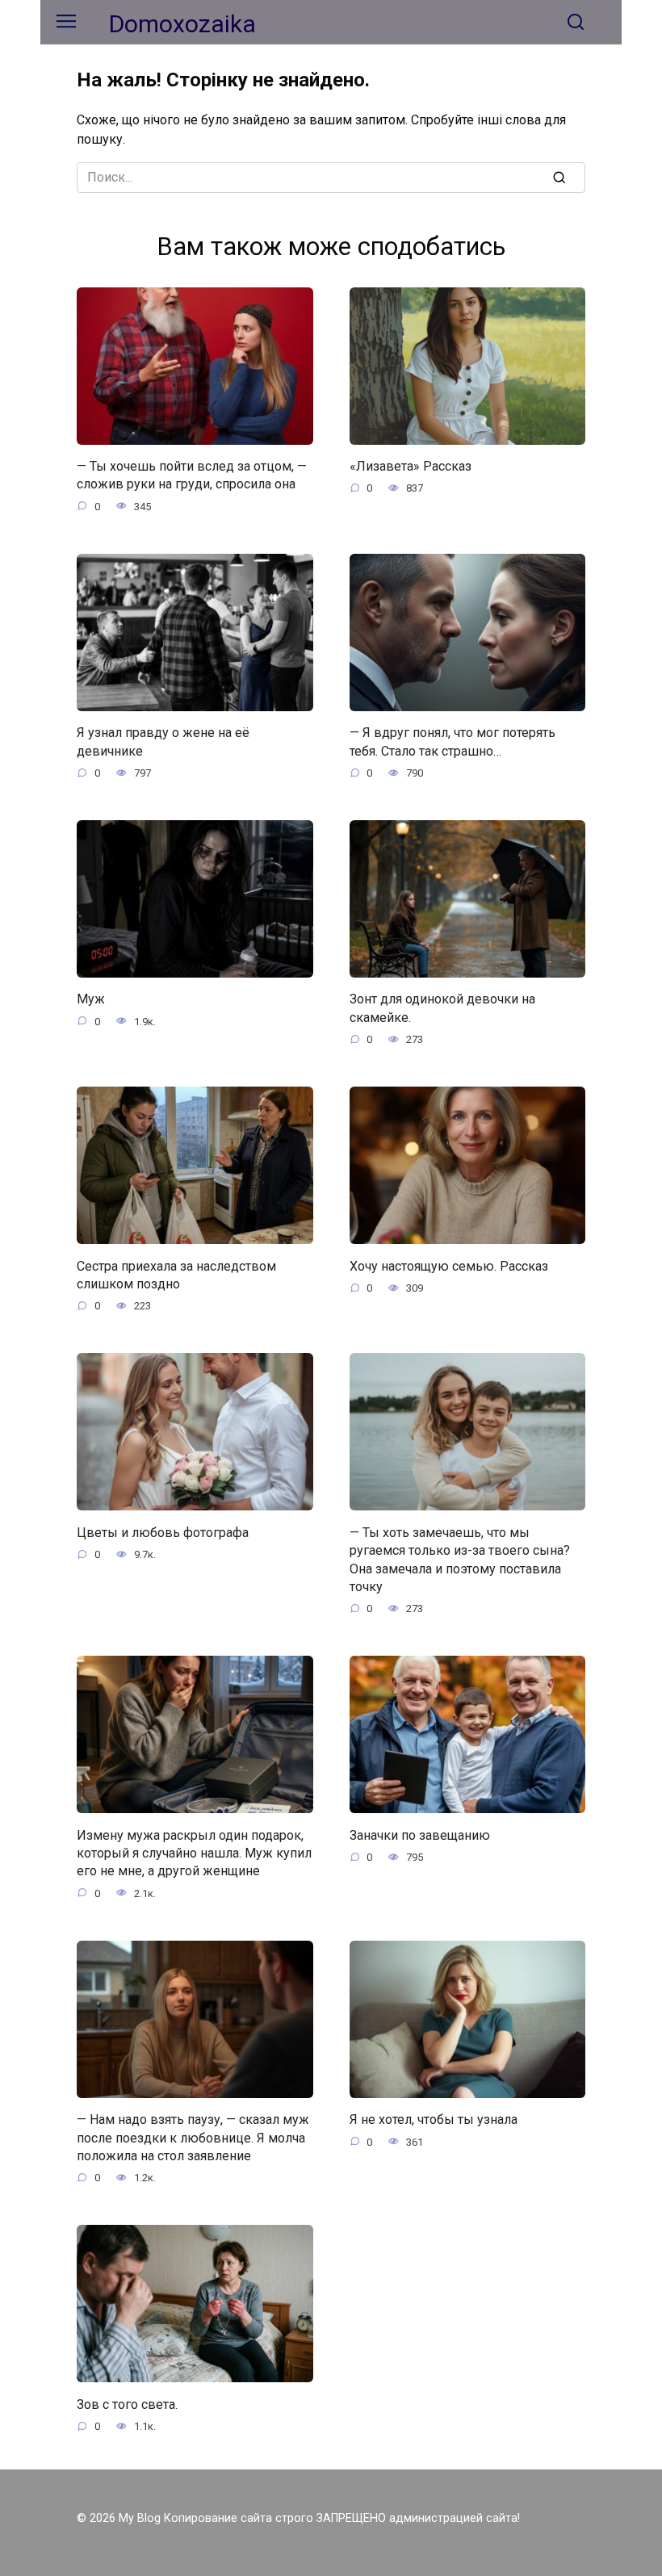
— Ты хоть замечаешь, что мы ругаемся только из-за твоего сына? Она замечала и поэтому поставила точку (460, 1559)
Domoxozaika (182, 24)
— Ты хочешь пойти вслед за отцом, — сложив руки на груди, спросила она (192, 475)
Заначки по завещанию (420, 1835)
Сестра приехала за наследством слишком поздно (176, 1274)
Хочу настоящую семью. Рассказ (449, 1265)
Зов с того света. (127, 2404)
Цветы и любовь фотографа (163, 1532)
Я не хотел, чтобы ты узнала (434, 2119)
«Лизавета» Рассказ (411, 466)
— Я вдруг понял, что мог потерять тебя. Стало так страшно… (453, 741)
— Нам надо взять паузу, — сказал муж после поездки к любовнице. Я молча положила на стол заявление (193, 2138)
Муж (91, 999)
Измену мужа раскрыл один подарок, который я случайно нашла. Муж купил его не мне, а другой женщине (194, 1853)
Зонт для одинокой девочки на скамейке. (442, 1008)
